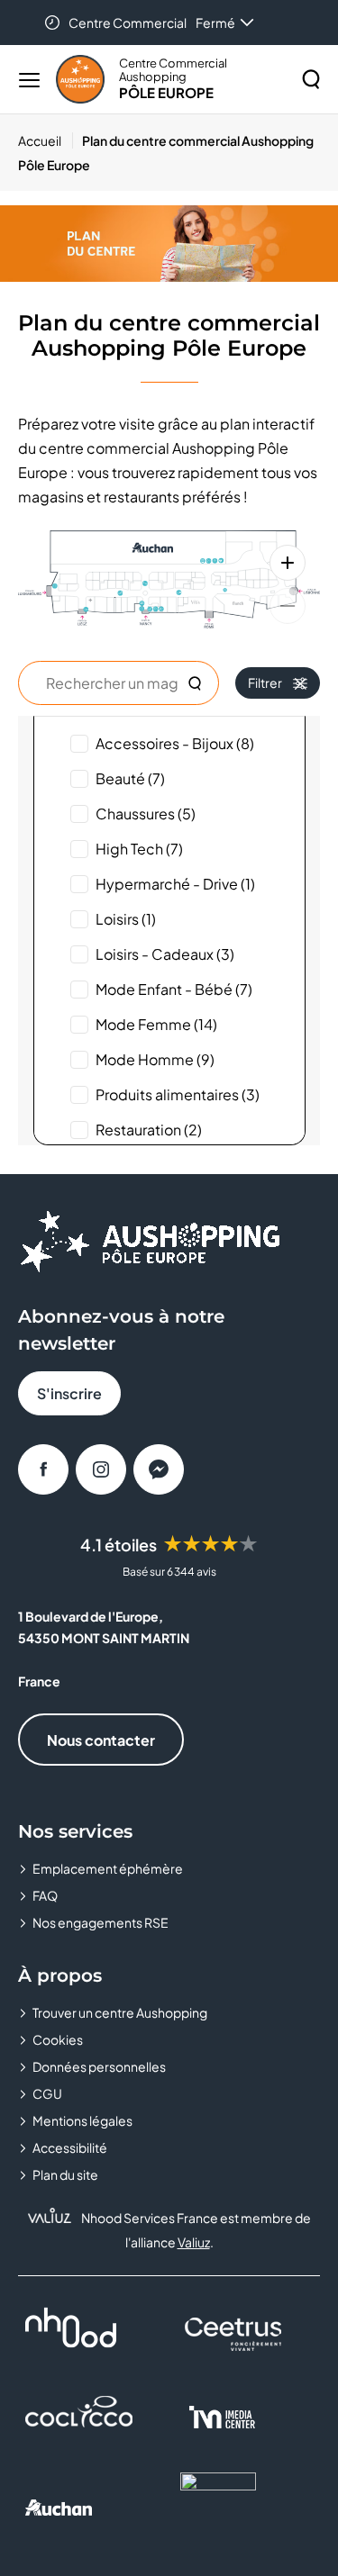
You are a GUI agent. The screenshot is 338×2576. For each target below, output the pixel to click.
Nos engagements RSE (100, 1922)
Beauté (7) (130, 778)
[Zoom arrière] (288, 606)
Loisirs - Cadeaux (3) (165, 954)
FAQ (45, 1895)
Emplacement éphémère (108, 1868)
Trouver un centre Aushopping (120, 2012)
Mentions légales (82, 2120)
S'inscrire (69, 1393)
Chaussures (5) (146, 813)
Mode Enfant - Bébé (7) (174, 989)
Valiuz (194, 2242)
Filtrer (265, 682)
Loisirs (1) (126, 919)
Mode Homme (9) (155, 1059)
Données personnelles (99, 2066)
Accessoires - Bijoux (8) (175, 743)
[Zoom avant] (288, 563)
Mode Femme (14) (156, 1024)
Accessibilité (70, 2147)
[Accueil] (80, 79)
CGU (47, 2093)
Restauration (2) (149, 1130)
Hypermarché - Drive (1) (175, 884)
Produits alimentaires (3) (178, 1094)
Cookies (58, 2039)
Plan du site (65, 2174)
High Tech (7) (139, 849)
